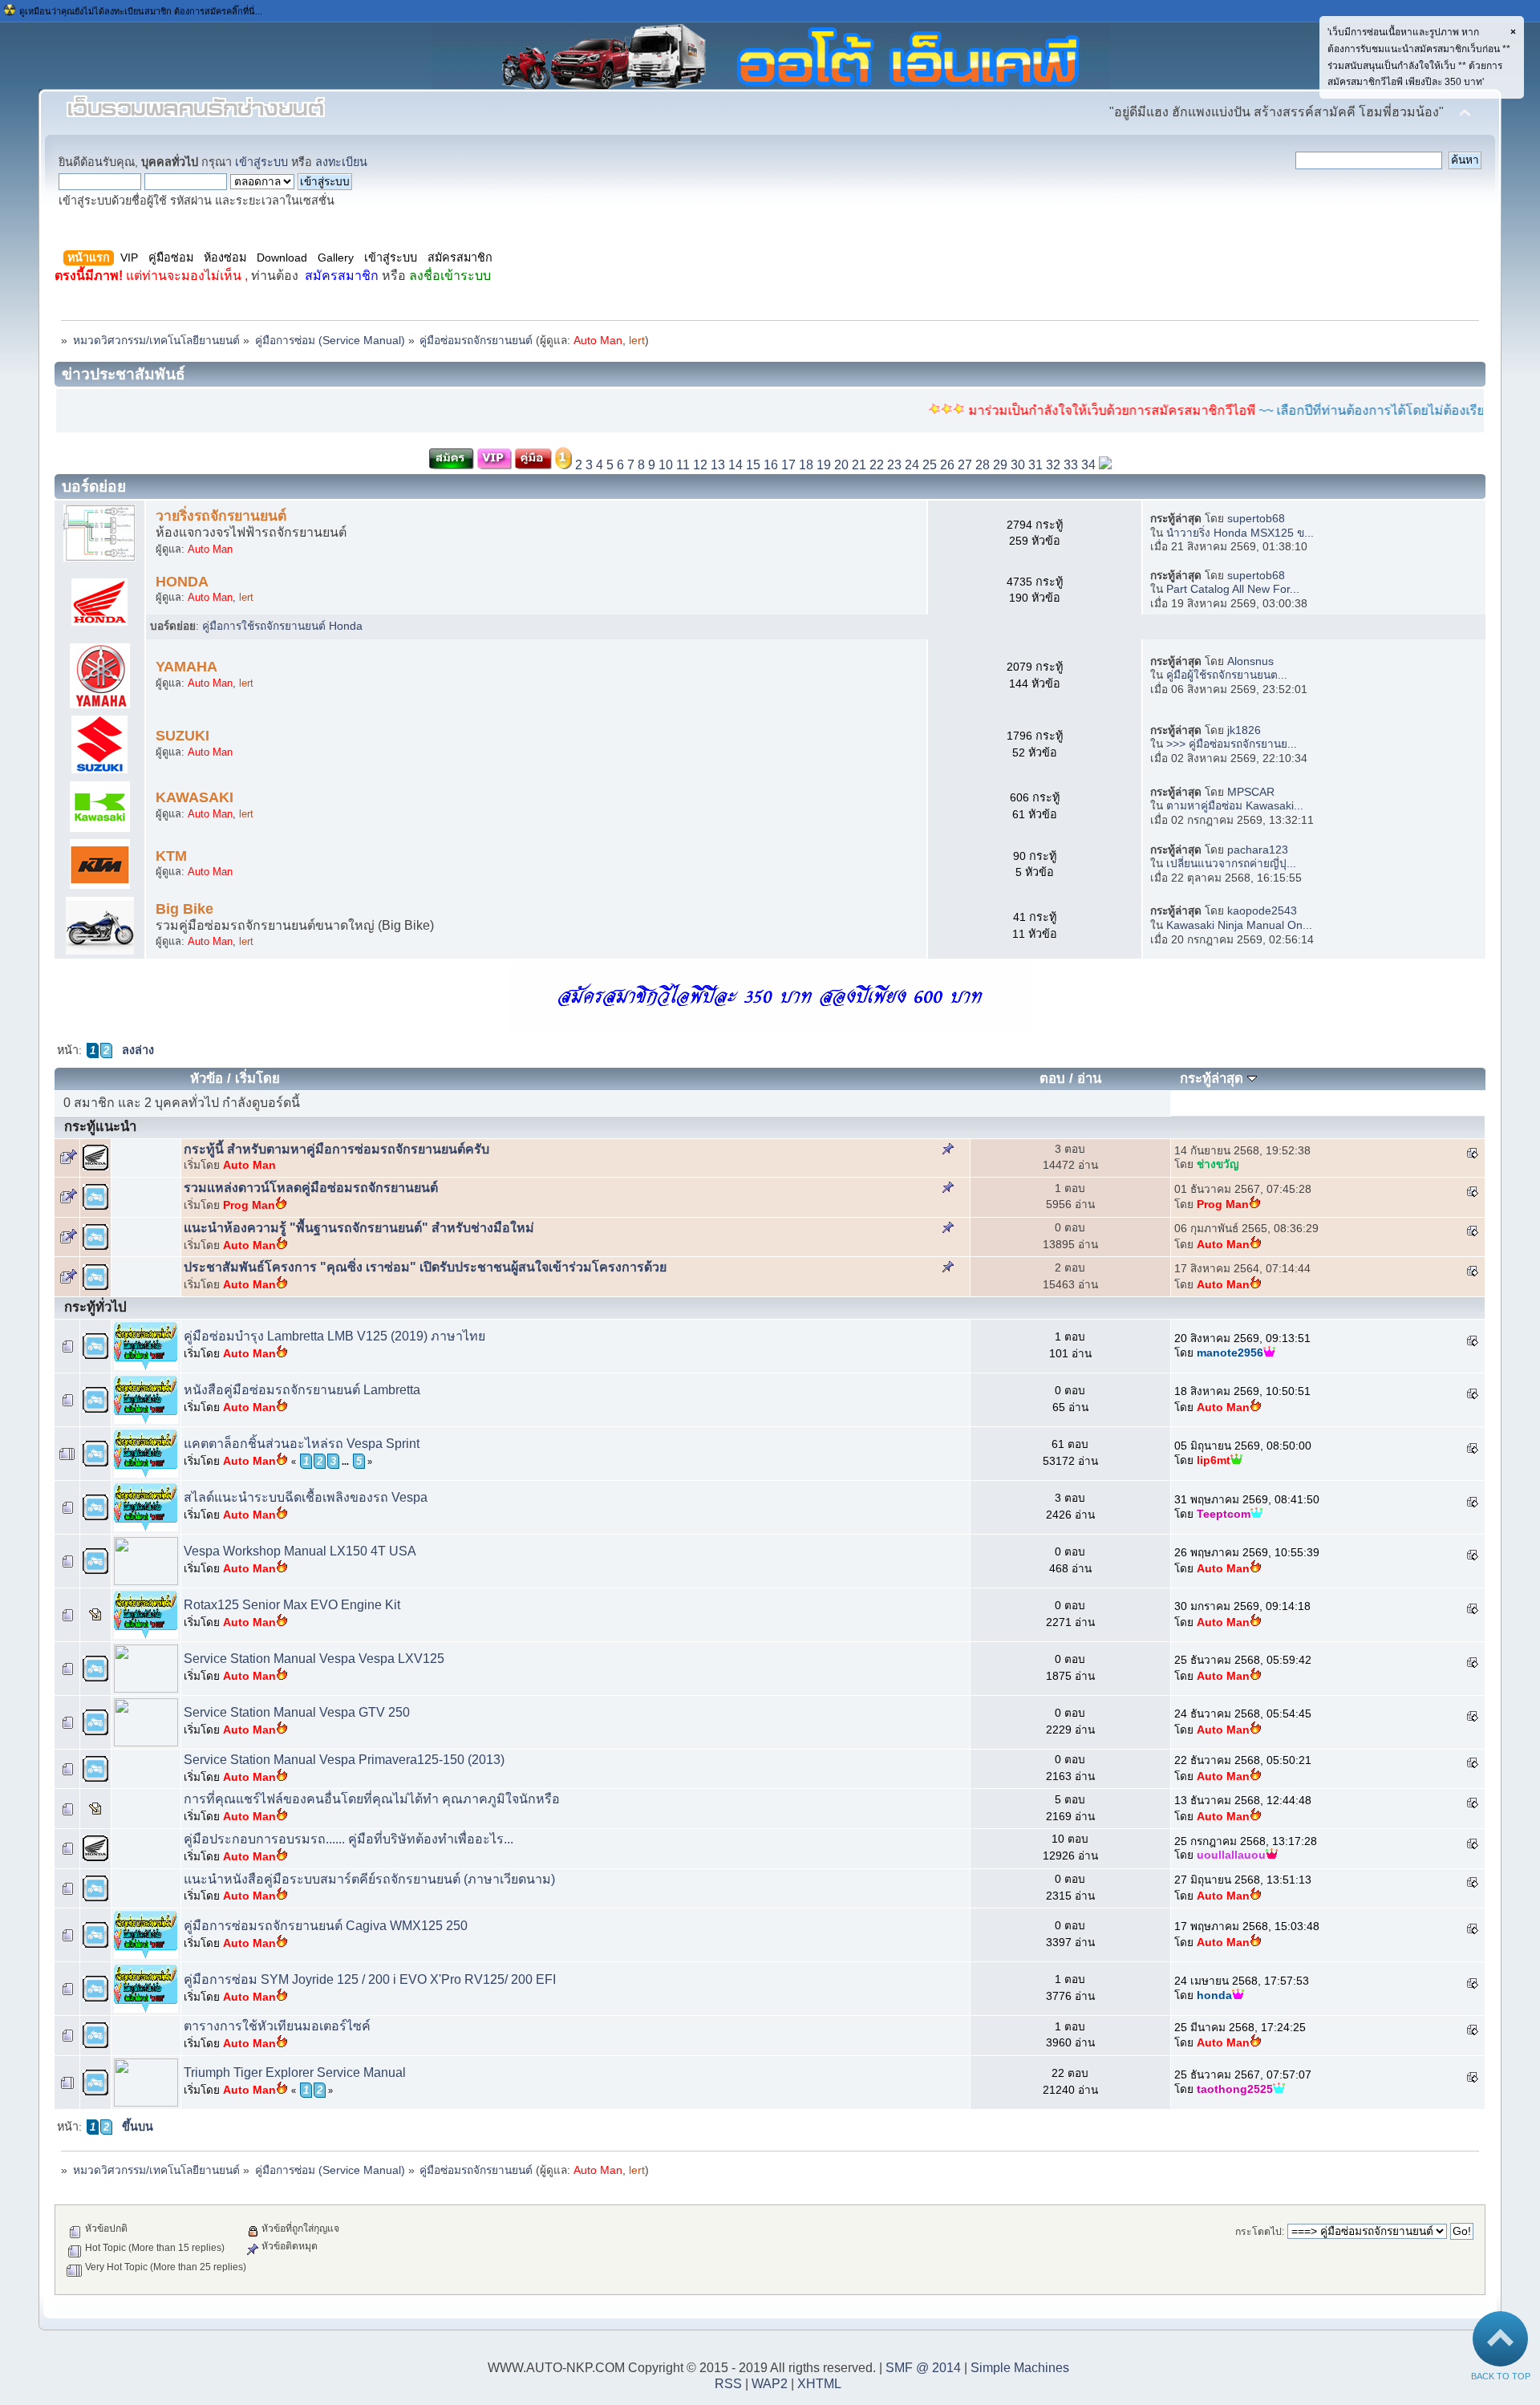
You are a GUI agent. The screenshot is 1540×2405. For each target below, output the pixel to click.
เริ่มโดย (257, 1079)
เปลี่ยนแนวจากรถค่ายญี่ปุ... (1231, 864)
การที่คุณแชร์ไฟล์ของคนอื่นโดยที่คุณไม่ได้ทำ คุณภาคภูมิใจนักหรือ (372, 1799)
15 (753, 465)
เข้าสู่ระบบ (261, 162)
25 (930, 465)
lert (637, 341)
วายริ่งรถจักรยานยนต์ (221, 516)
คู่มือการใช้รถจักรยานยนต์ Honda (282, 626)
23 (894, 465)
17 (788, 465)
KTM (171, 856)
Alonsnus (1250, 661)
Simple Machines (1020, 2368)
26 (947, 465)
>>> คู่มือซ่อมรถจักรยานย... (1232, 744)
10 (666, 465)
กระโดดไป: (1260, 2232)
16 (771, 465)
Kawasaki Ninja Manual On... (1239, 925)
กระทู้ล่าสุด (1214, 1079)
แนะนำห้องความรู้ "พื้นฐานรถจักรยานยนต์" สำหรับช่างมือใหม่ (359, 1228)
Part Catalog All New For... (1233, 589)
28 (983, 465)
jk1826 (1244, 730)
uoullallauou (1231, 1855)
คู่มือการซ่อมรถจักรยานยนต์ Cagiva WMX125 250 (326, 1926)
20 (841, 465)
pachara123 (1258, 850)
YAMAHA (186, 667)
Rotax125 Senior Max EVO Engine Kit (292, 1605)
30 (1018, 465)
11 (683, 465)
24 (912, 465)
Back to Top (1501, 2376)
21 (859, 465)
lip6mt (1214, 1460)
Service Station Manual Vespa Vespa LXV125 (314, 1659)
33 (1071, 465)
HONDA (182, 582)
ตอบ (1052, 1079)
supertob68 (1256, 519)
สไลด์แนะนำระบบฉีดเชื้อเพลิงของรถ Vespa (306, 1497)
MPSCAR (1251, 792)
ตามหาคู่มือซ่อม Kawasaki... (1235, 806)
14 (736, 465)
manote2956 (1230, 1353)
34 (1088, 465)
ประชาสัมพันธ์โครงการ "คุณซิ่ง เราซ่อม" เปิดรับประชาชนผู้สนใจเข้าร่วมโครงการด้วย (425, 1267)
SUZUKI (182, 736)
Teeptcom (1224, 1514)
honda (1214, 1995)
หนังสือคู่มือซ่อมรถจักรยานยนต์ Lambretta (302, 1390)
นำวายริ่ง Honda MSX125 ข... (1240, 533)
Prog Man (249, 1205)
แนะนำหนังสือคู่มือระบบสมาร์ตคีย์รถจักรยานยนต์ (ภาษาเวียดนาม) (369, 1879)
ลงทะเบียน (341, 162)
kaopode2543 (1262, 911)
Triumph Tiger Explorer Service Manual (295, 2072)
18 (806, 465)
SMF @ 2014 (923, 2368)
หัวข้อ (207, 1079)
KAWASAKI (195, 797)
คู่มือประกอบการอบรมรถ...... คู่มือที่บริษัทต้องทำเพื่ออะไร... (349, 1839)
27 (965, 465)
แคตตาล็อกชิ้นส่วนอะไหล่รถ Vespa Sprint (302, 1444)
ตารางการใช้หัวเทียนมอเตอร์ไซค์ (277, 2026)
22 (877, 465)
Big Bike (184, 909)
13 (718, 465)
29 (1000, 465)
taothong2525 (1235, 2089)
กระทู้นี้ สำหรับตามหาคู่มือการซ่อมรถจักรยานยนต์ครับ (336, 1149)
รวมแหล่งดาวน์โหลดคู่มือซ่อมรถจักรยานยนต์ (311, 1188)
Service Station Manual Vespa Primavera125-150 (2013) (344, 1760)
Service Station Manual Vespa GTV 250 (297, 1712)
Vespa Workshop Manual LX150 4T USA (300, 1551)
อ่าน (1089, 1079)
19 (824, 465)
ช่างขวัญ (1218, 1164)
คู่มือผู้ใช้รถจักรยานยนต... (1227, 675)
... (345, 1462)
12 (700, 465)
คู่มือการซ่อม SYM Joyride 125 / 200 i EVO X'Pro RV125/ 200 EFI (370, 1979)
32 (1053, 465)
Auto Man (598, 341)
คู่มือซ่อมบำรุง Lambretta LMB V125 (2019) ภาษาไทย (334, 1336)
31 (1035, 465)
